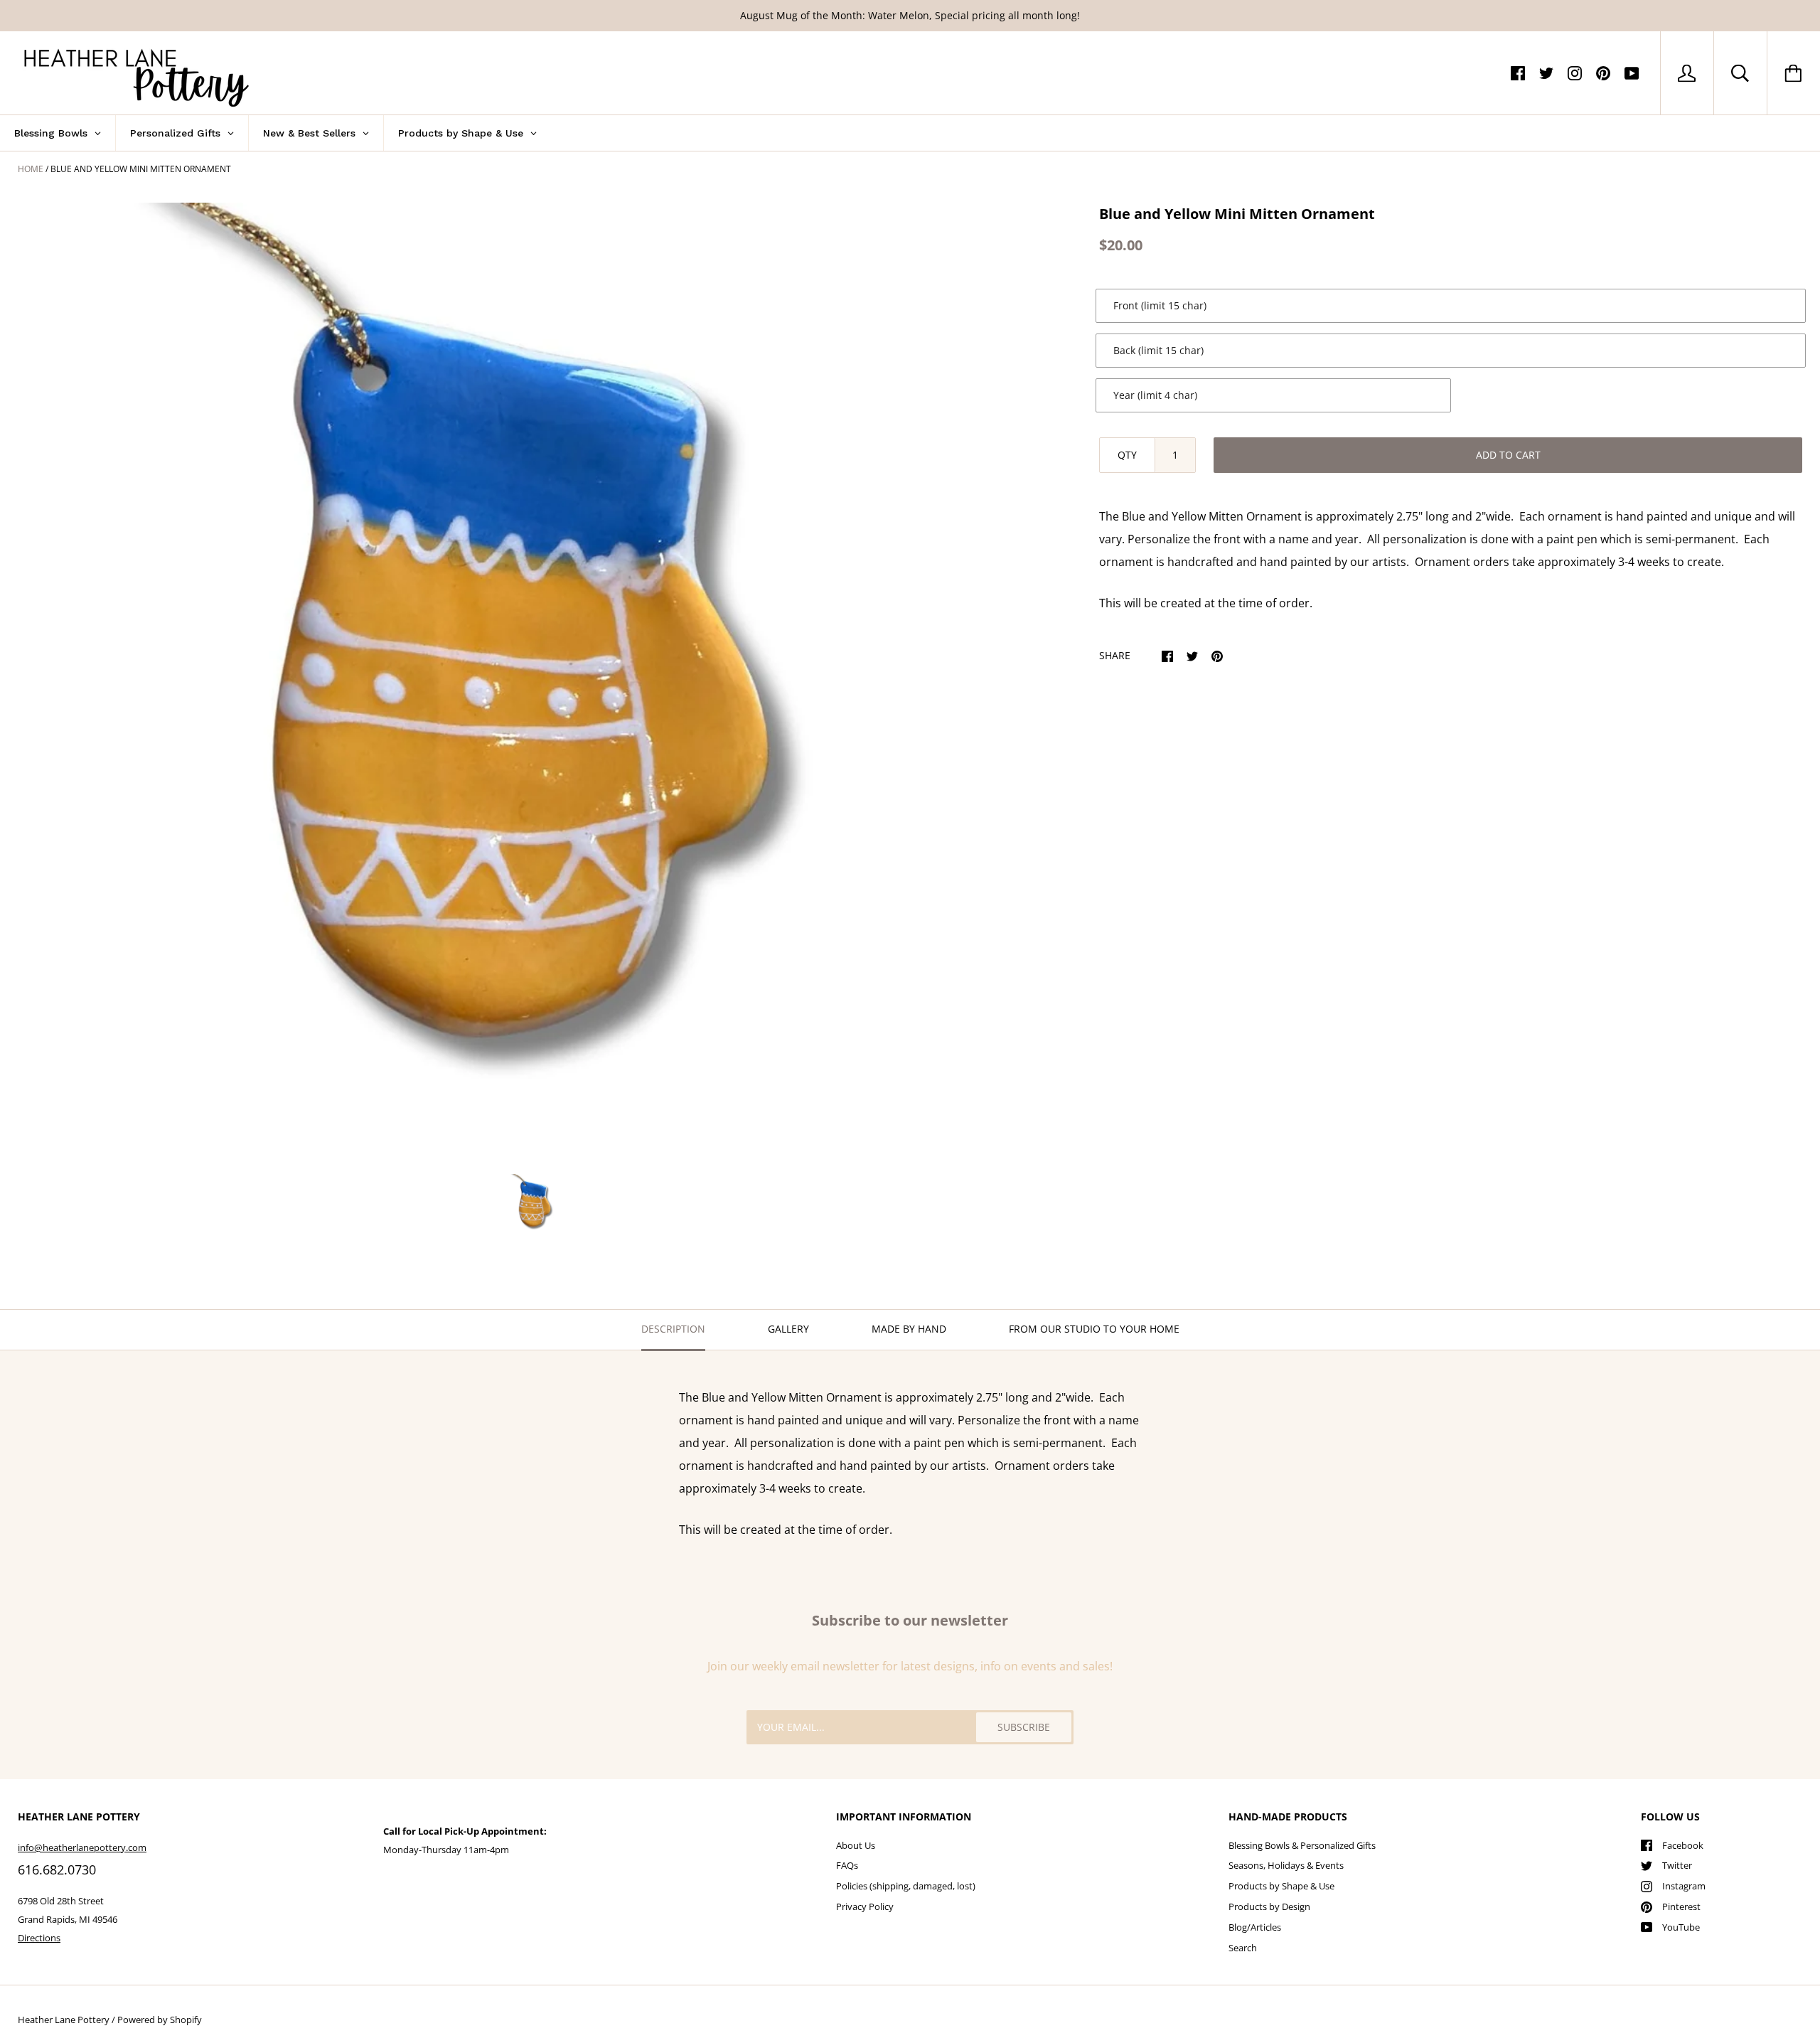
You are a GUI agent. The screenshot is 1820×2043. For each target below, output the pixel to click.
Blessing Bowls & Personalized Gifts (1302, 1845)
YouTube (1681, 1927)
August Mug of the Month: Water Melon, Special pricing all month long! (910, 15)
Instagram (1684, 1886)
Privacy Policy (865, 1906)
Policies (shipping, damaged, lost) (906, 1886)
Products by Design (1269, 1906)
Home (31, 169)
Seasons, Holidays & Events (1286, 1865)
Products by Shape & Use (1281, 1886)
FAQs (847, 1865)
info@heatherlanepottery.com (82, 1847)
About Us (856, 1845)
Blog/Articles (1255, 1927)
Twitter (1677, 1865)
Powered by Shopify (160, 2020)
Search (1243, 1948)
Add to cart (1508, 455)
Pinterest (1681, 1906)
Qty (1127, 455)
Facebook (1683, 1845)
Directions (39, 1938)
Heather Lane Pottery (64, 2020)
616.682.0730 (57, 1869)
